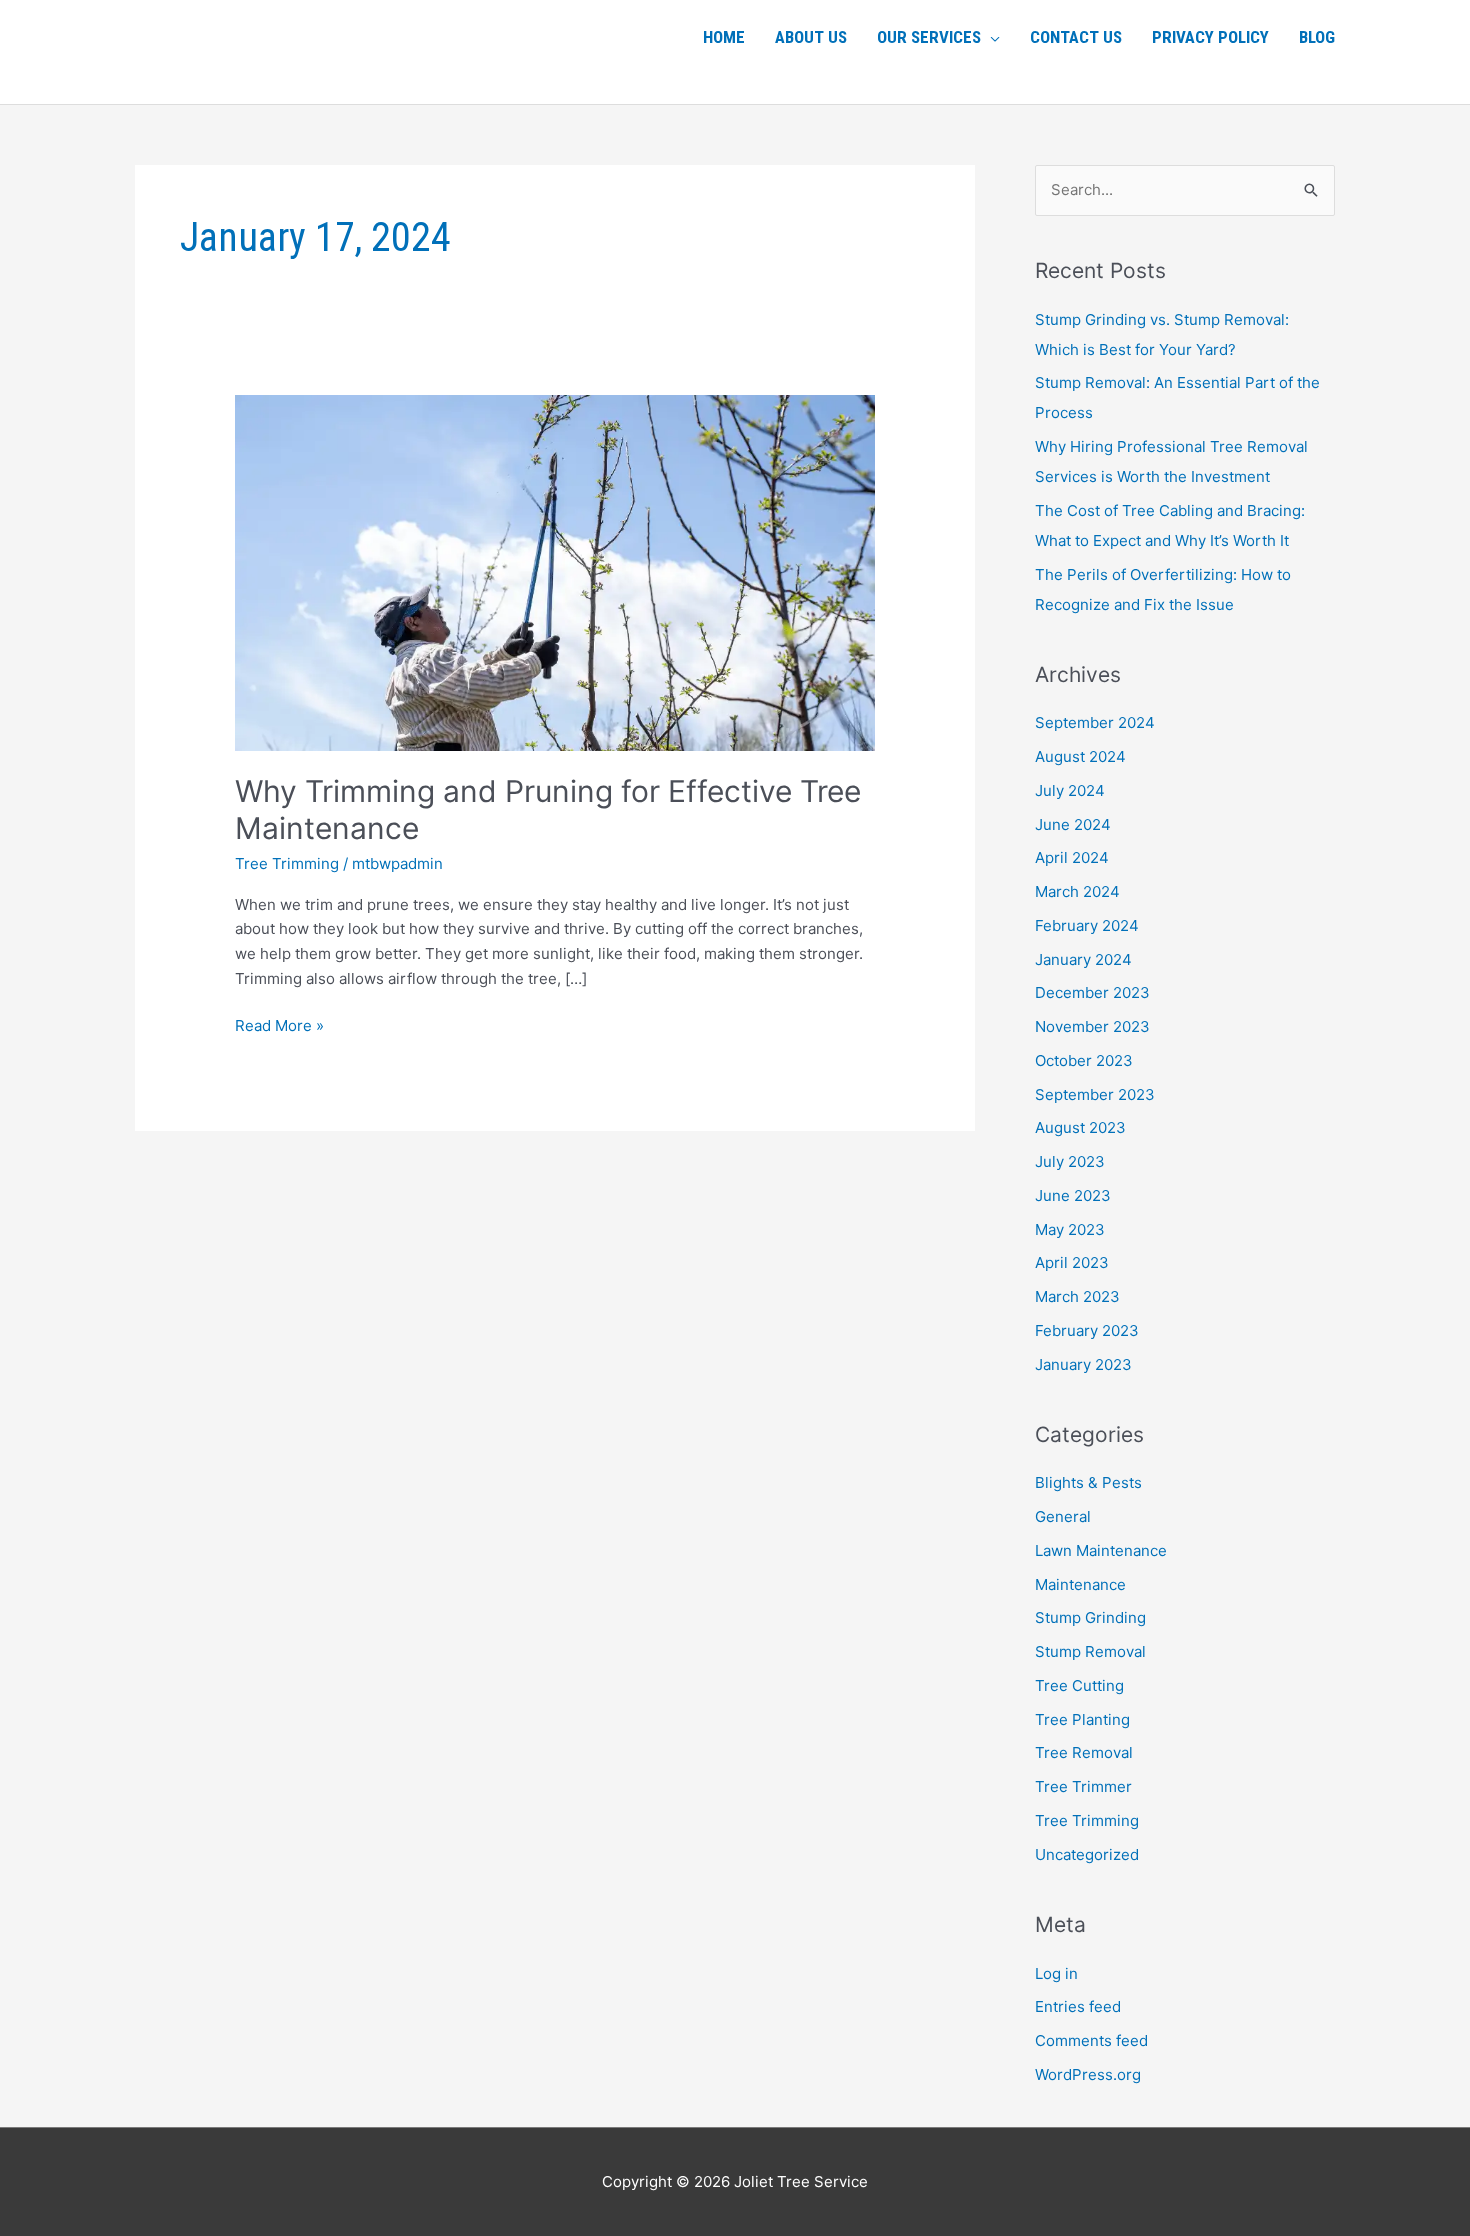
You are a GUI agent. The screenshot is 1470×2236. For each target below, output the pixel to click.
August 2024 (1080, 756)
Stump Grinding (1090, 1617)
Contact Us (1076, 37)
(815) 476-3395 (228, 34)
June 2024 (1073, 824)
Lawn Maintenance (1101, 1550)
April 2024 (1072, 857)
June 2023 (1073, 1195)
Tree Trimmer (1083, 1786)
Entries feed (1078, 2006)
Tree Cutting (1079, 1685)
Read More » (279, 1024)
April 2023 (1072, 1262)
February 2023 (1087, 1330)
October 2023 (1084, 1060)
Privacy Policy (1210, 37)
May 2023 (1070, 1229)
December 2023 (1092, 992)
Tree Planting (1082, 1719)
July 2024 (1070, 790)
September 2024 (1095, 722)
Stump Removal (1090, 1651)
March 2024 (1077, 891)
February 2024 (1087, 925)
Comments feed (1091, 2040)
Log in (1056, 1973)
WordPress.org (1088, 2074)
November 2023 (1092, 1026)
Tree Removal (1084, 1752)
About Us (811, 37)
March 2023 (1077, 1296)
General (1063, 1516)
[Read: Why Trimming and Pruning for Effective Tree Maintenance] (555, 571)
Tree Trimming (287, 863)
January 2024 (1083, 959)
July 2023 (1070, 1161)
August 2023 (1080, 1127)
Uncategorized (1087, 1854)
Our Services (929, 37)
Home (724, 37)
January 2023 (1083, 1364)
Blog (1317, 37)
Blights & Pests (1088, 1482)
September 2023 (1095, 1094)
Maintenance (1080, 1584)
